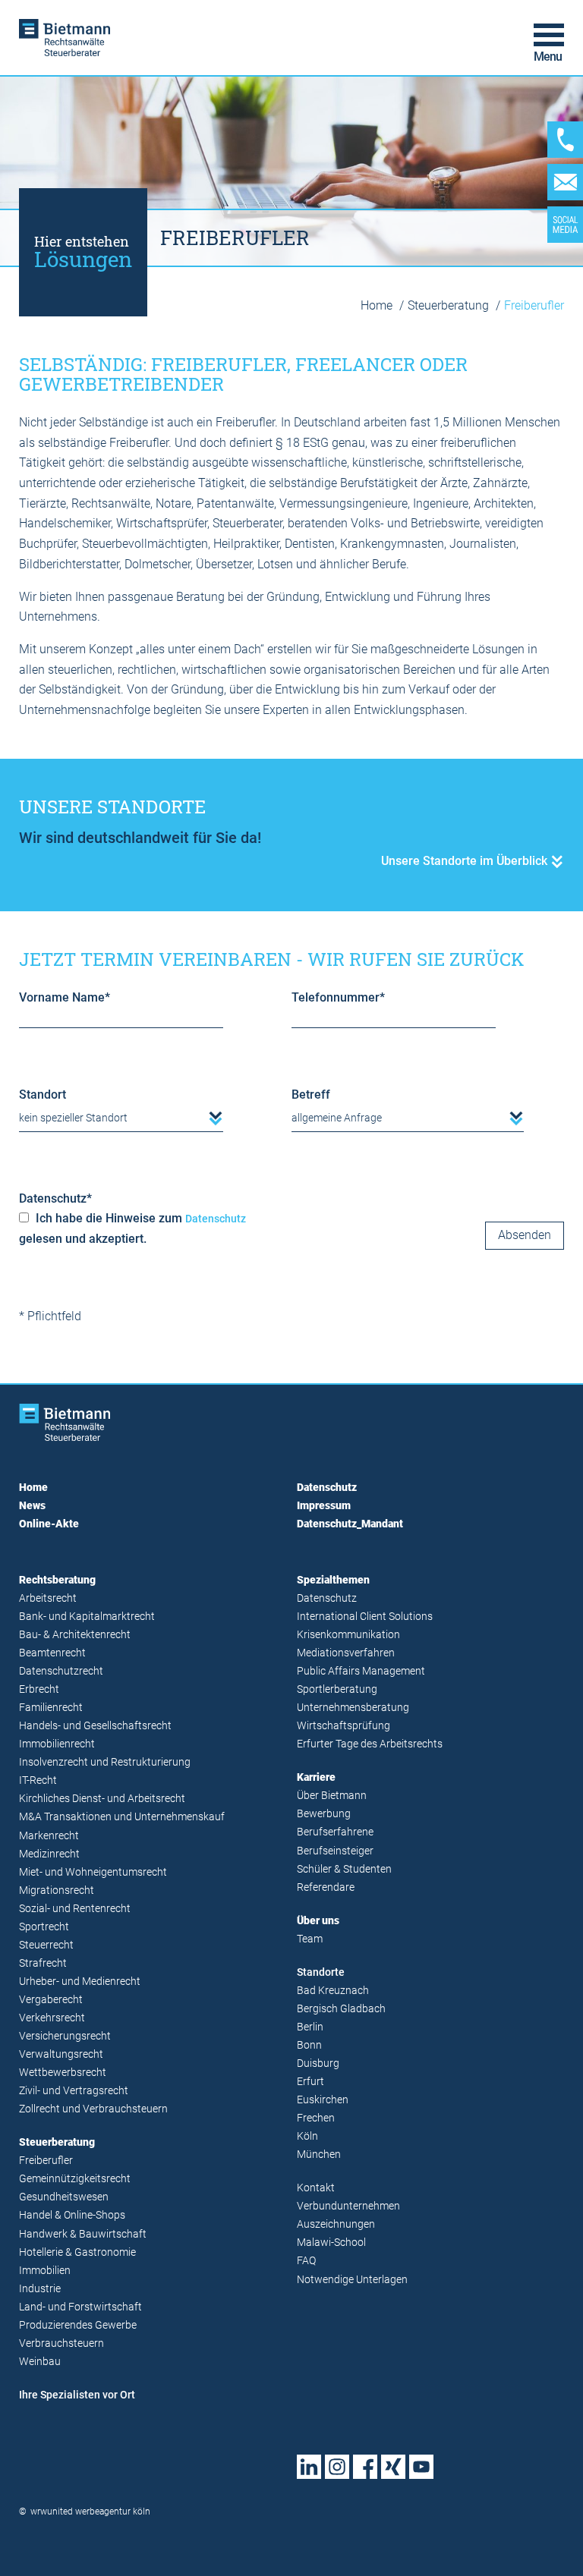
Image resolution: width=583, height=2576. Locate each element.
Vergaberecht (51, 2000)
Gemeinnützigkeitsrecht (75, 2179)
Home (378, 305)
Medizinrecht (49, 1854)
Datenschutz (55, 1198)
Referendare (326, 1887)
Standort (43, 1095)
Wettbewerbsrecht (63, 2073)
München (319, 2155)
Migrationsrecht (57, 1890)
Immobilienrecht (57, 1744)
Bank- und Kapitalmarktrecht (87, 1617)
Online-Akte (49, 1524)
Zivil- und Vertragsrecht (74, 2091)
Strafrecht (43, 1963)
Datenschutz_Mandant (350, 1524)
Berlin (310, 2027)
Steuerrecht (46, 1945)
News (32, 1506)
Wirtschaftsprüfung (343, 1726)
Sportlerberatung (337, 1689)
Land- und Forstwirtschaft (80, 2307)
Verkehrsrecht (52, 2018)
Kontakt (316, 2188)
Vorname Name (65, 997)
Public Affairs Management (361, 1671)
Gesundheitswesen (64, 2197)
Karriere (316, 1777)
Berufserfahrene (335, 1832)
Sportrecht (44, 1927)
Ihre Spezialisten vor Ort (77, 2395)
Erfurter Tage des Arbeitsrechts (370, 1744)
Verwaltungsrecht (61, 2054)
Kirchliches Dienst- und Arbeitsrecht (102, 1799)
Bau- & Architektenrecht (75, 1635)
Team (310, 1939)
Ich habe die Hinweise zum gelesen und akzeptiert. (132, 1228)
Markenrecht (49, 1836)
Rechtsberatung (57, 1580)
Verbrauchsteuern (61, 2343)
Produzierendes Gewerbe (78, 2325)
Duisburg (318, 2063)
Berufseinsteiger (335, 1851)
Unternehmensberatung (353, 1708)
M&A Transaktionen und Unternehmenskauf (122, 1817)
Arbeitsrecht (48, 1598)
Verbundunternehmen (348, 2206)
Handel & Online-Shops (72, 2215)
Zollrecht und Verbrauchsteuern (93, 2109)
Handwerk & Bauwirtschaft (83, 2234)
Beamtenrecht (52, 1653)
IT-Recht (38, 1780)
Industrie (40, 2289)
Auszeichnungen (336, 2224)
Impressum (324, 1506)
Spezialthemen (333, 1580)
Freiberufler (46, 2161)
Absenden (525, 1235)
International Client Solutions (365, 1617)
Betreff (311, 1095)
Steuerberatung (450, 305)
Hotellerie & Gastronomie (77, 2252)
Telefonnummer (338, 997)
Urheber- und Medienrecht (80, 1982)
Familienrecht (51, 1708)
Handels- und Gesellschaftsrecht (95, 1726)
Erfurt (310, 2082)
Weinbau (40, 2362)
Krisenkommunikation (348, 1635)
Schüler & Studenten (344, 1869)
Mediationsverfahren (346, 1653)
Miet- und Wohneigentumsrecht (93, 1872)
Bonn (309, 2045)
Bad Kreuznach (333, 1991)
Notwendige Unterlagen (352, 2280)
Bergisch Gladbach (341, 2009)
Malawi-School (331, 2243)
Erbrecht (39, 1689)
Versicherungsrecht (65, 2036)
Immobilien (45, 2271)
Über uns (318, 1921)
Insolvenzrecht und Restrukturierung (105, 1762)
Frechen (316, 2118)
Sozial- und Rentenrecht (75, 1909)
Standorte (321, 1972)
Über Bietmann (332, 1796)
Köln (307, 2136)
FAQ (306, 2261)
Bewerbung (324, 1814)
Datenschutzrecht (61, 1671)
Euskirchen (323, 2100)
